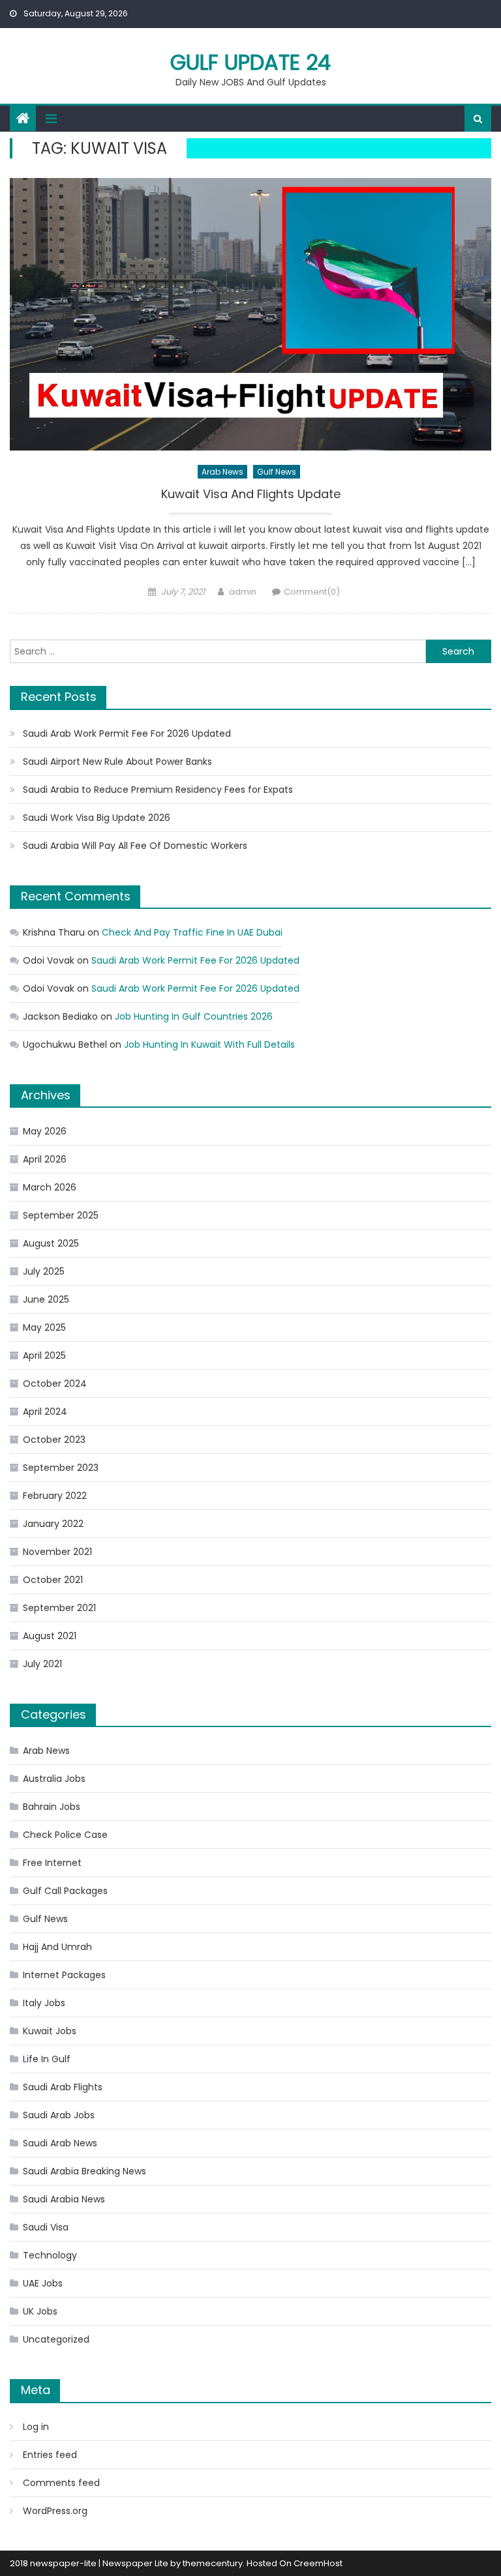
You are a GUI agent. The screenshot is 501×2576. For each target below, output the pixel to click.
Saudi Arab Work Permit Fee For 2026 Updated (127, 733)
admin (243, 592)
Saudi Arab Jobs (59, 2115)
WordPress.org (55, 2511)
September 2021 (59, 1608)
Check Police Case (65, 1835)
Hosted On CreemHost (295, 2563)
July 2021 (42, 1664)
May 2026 (45, 1131)
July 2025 (44, 1271)
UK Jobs (40, 2311)
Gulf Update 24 (250, 62)
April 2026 (45, 1159)
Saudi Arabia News (64, 2199)
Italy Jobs (44, 2003)
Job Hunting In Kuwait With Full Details (209, 1044)
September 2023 (61, 1468)
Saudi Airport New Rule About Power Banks (117, 762)
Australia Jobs (54, 1779)
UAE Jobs (43, 2283)
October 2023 (54, 1440)
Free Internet (52, 1863)
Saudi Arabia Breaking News (84, 2171)
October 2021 (53, 1580)
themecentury (213, 2563)
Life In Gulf (47, 2059)
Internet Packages (64, 1975)
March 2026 (50, 1187)
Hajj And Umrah (57, 1947)
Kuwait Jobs (50, 2031)
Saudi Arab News (60, 2143)
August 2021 (50, 1636)
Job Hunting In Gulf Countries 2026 (194, 1016)
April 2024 (45, 1412)
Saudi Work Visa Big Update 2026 (97, 818)
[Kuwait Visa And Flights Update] (250, 314)
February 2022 (55, 1496)
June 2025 (46, 1299)
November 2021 (57, 1552)
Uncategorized (56, 2339)
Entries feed (50, 2455)
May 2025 (44, 1327)
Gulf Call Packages (65, 1891)
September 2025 (61, 1215)
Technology (50, 2255)
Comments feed (61, 2483)
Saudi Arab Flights (63, 2087)
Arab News (222, 472)
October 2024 (55, 1384)
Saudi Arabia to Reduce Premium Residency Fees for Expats (158, 790)
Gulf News (277, 472)
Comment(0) (312, 592)
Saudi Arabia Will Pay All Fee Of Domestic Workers (135, 846)
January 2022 (53, 1524)
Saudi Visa (46, 2227)
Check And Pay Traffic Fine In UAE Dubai (192, 932)
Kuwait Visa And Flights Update (251, 494)
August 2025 (51, 1243)
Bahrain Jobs (52, 1807)
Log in (36, 2427)
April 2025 (44, 1355)
